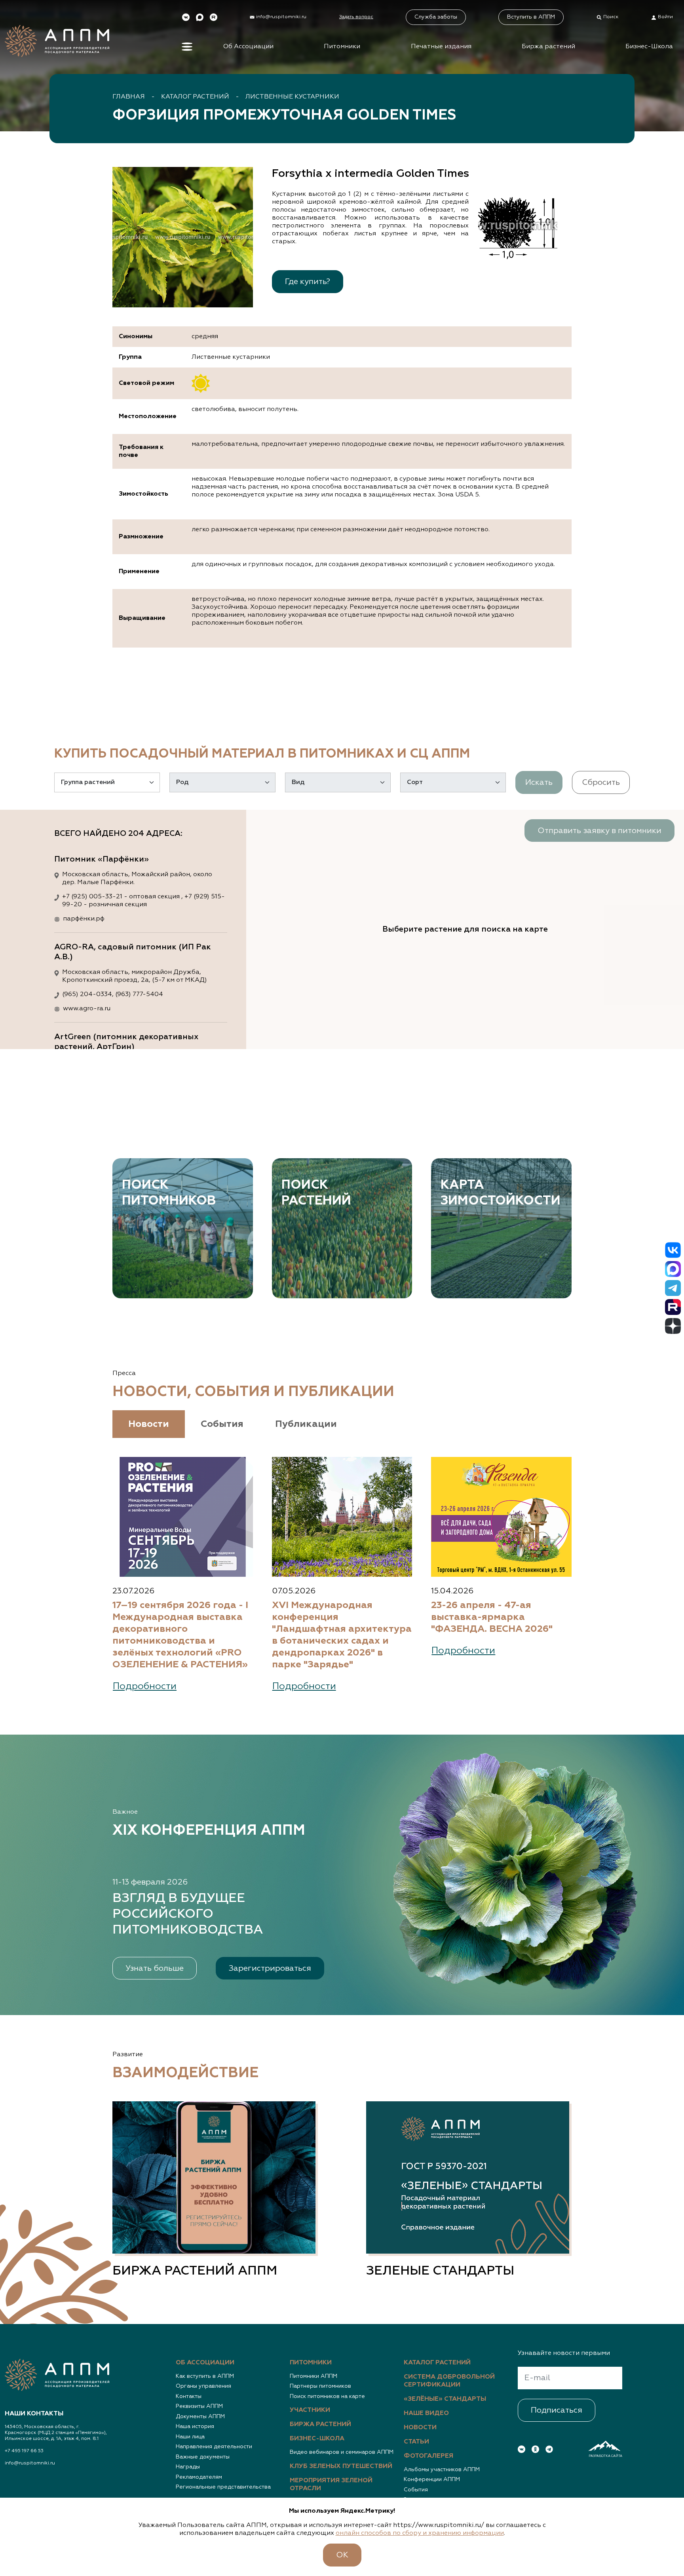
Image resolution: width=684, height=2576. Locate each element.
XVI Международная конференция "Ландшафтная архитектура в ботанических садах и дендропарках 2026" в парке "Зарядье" (342, 1635)
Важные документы (203, 2457)
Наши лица (190, 2437)
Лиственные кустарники (292, 97)
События (416, 2490)
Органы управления (203, 2386)
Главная (129, 97)
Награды (188, 2467)
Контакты (189, 2396)
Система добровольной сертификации (449, 2381)
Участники (310, 2410)
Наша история (195, 2426)
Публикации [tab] (306, 1424)
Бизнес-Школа (649, 47)
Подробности (145, 1686)
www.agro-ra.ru (87, 1009)
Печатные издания (441, 47)
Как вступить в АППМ (205, 2376)
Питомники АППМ (313, 2376)
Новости (420, 2428)
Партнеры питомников (320, 2386)
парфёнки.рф (84, 919)
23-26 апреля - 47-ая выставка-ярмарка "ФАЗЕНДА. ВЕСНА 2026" (492, 1617)
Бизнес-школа (317, 2439)
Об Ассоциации (248, 47)
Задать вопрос (356, 17)
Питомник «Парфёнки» (102, 859)
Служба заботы (436, 17)
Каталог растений (195, 97)
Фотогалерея (428, 2456)
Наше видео (426, 2413)
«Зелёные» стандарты (445, 2399)
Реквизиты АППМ (199, 2406)
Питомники (342, 47)
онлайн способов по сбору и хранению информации (420, 2533)
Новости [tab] (149, 1424)
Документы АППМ (200, 2417)
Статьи (416, 2442)
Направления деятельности (214, 2447)
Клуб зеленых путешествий (341, 2466)
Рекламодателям (199, 2477)
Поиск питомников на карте (327, 2396)
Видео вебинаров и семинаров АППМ (342, 2452)
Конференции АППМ (432, 2479)
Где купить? (308, 282)
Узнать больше (155, 1968)
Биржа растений (548, 47)
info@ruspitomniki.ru (30, 2463)
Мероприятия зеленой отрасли (331, 2485)
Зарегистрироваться (270, 1968)
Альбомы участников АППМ (442, 2470)
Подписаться (557, 2410)
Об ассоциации (205, 2363)
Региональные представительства (223, 2487)
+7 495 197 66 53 (24, 2451)
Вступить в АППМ (531, 17)
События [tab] (222, 1424)
